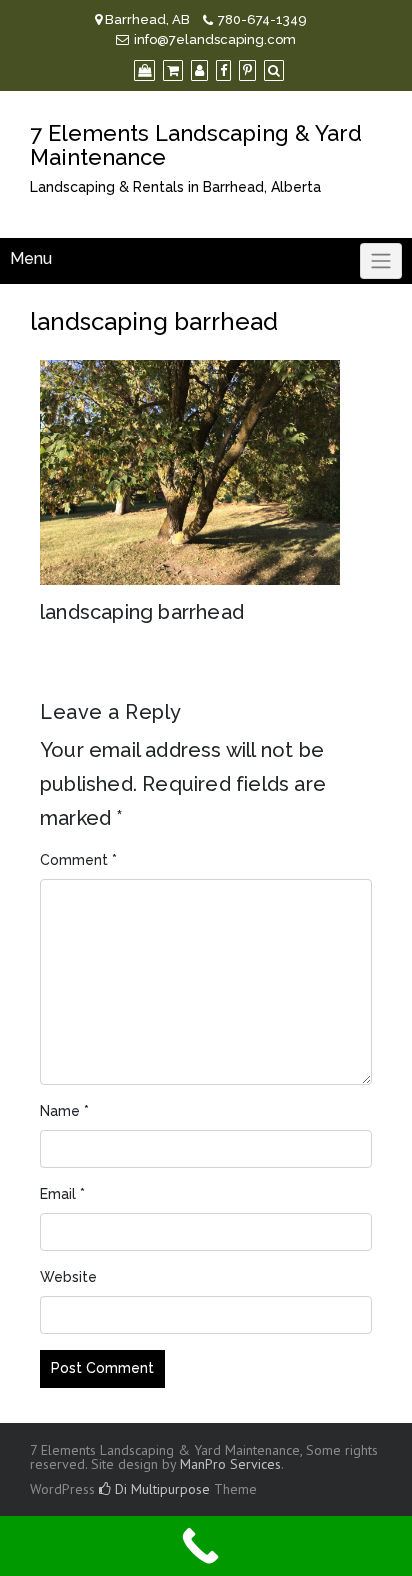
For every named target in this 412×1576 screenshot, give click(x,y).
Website (68, 1277)
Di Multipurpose (160, 1489)
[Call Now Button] (206, 1546)
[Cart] (173, 70)
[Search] (274, 70)
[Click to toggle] (381, 261)
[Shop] (144, 70)
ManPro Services (230, 1464)
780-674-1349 (262, 19)
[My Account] (199, 70)
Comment (78, 860)
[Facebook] (223, 70)
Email (62, 1194)
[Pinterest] (247, 70)
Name (64, 1111)
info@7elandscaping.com (215, 39)
